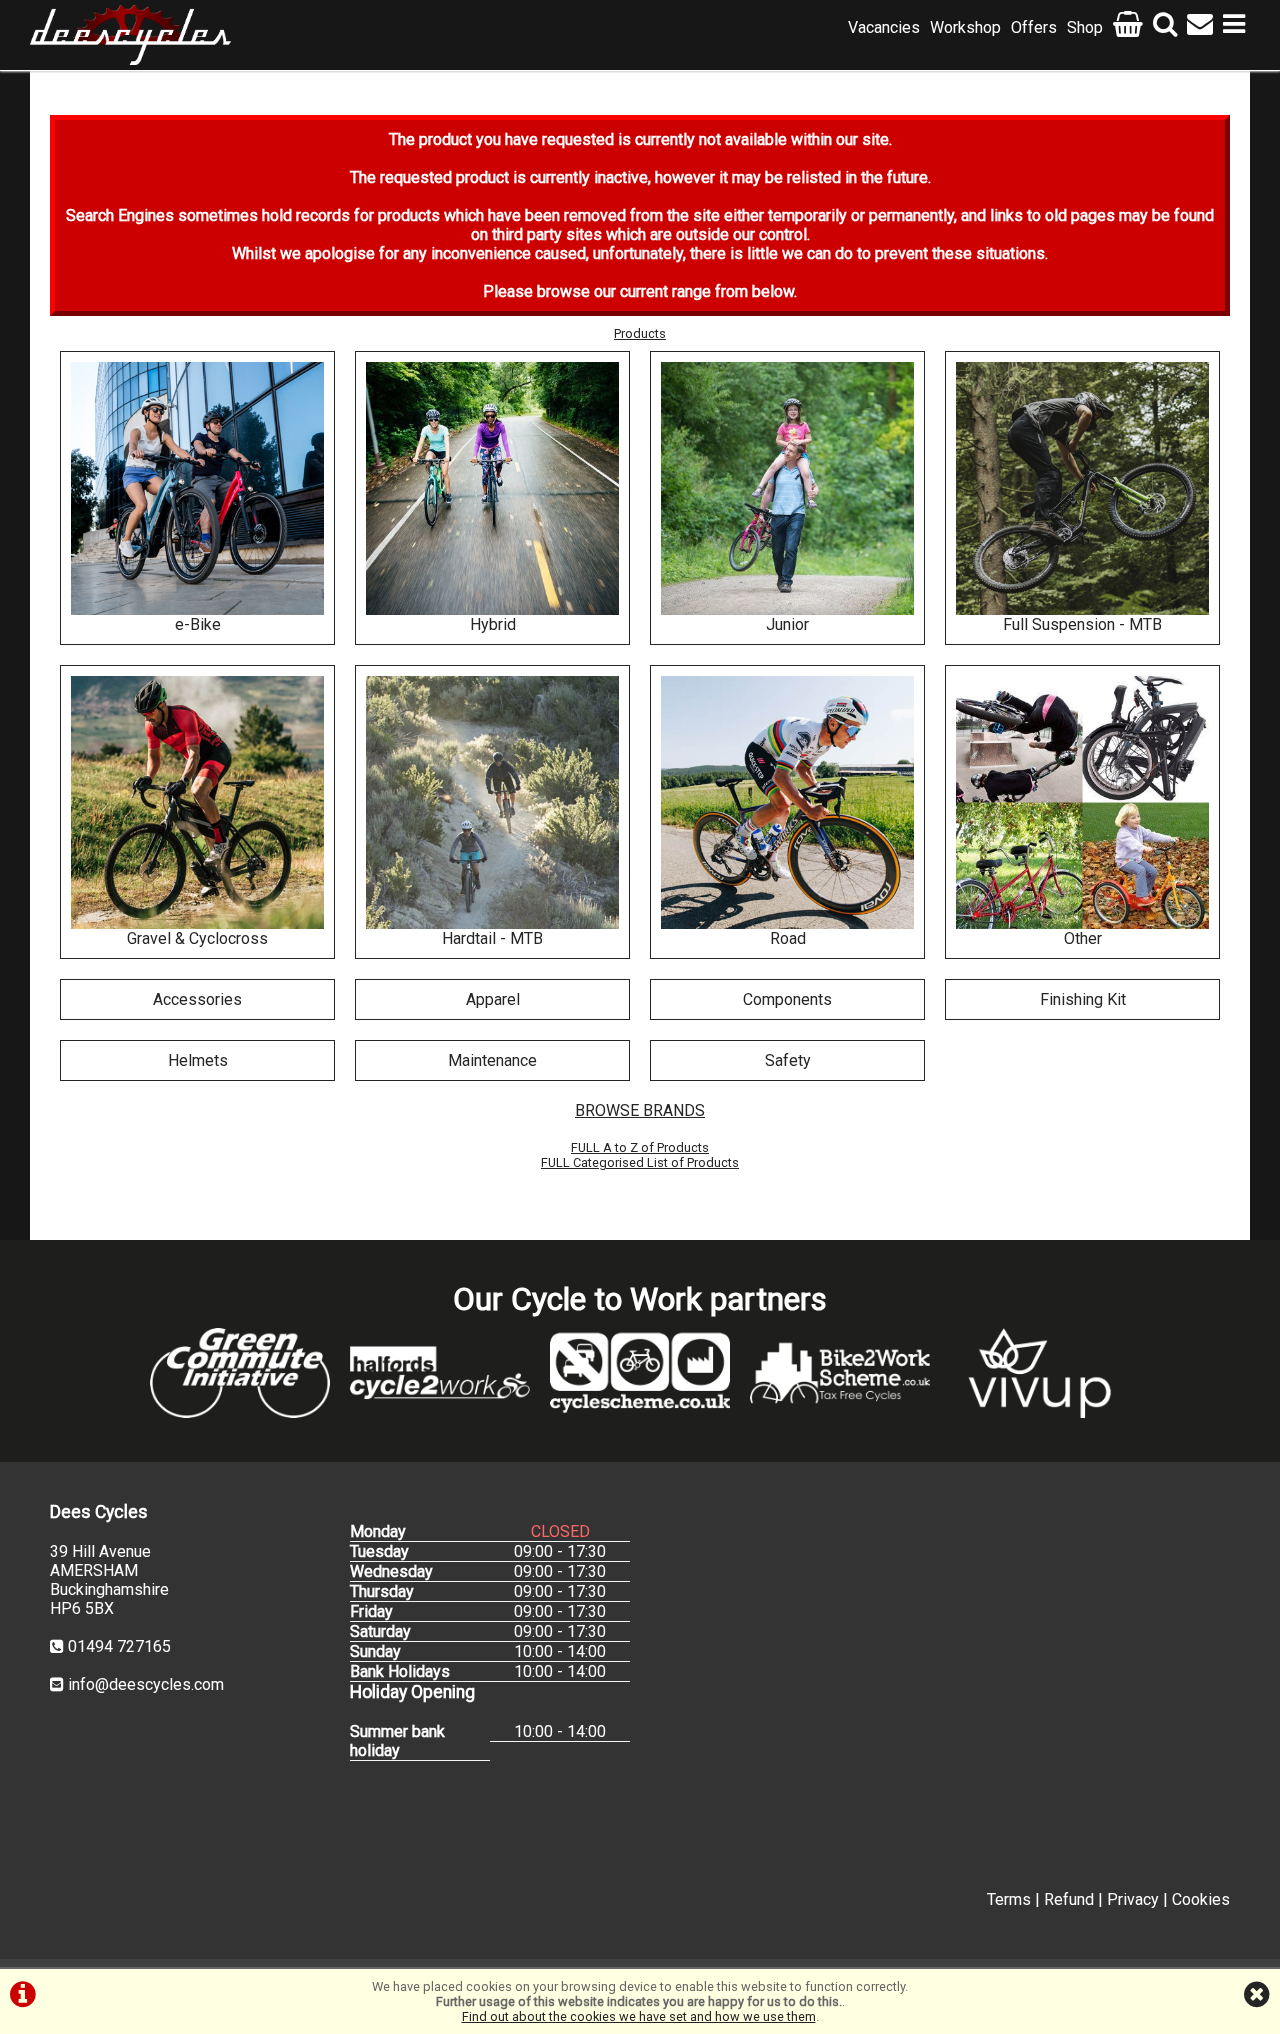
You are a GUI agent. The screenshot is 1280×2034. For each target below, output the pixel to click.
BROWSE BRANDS (640, 1110)
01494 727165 (119, 1646)
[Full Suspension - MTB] (1082, 488)
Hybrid (493, 624)
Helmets (198, 1060)
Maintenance (492, 1060)
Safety (788, 1060)
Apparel (493, 999)
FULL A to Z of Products (640, 1147)
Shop (1085, 27)
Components (787, 999)
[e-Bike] (197, 488)
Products (640, 333)
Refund (1069, 1899)
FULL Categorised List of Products (640, 1162)
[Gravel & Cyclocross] (197, 802)
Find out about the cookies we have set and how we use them (639, 2016)
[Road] (787, 802)
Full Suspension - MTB (1082, 624)
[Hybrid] (492, 488)
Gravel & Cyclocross (197, 938)
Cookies (1201, 1899)
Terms (1009, 1899)
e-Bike (198, 624)
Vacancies (884, 27)
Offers (1034, 27)
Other (1083, 938)
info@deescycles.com (146, 1684)
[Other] (1082, 802)
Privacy (1133, 1899)
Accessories (197, 999)
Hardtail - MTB (492, 938)
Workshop (965, 27)
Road (788, 938)
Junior (787, 624)
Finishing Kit (1083, 999)
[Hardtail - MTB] (492, 802)
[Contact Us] (1200, 27)
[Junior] (787, 488)
